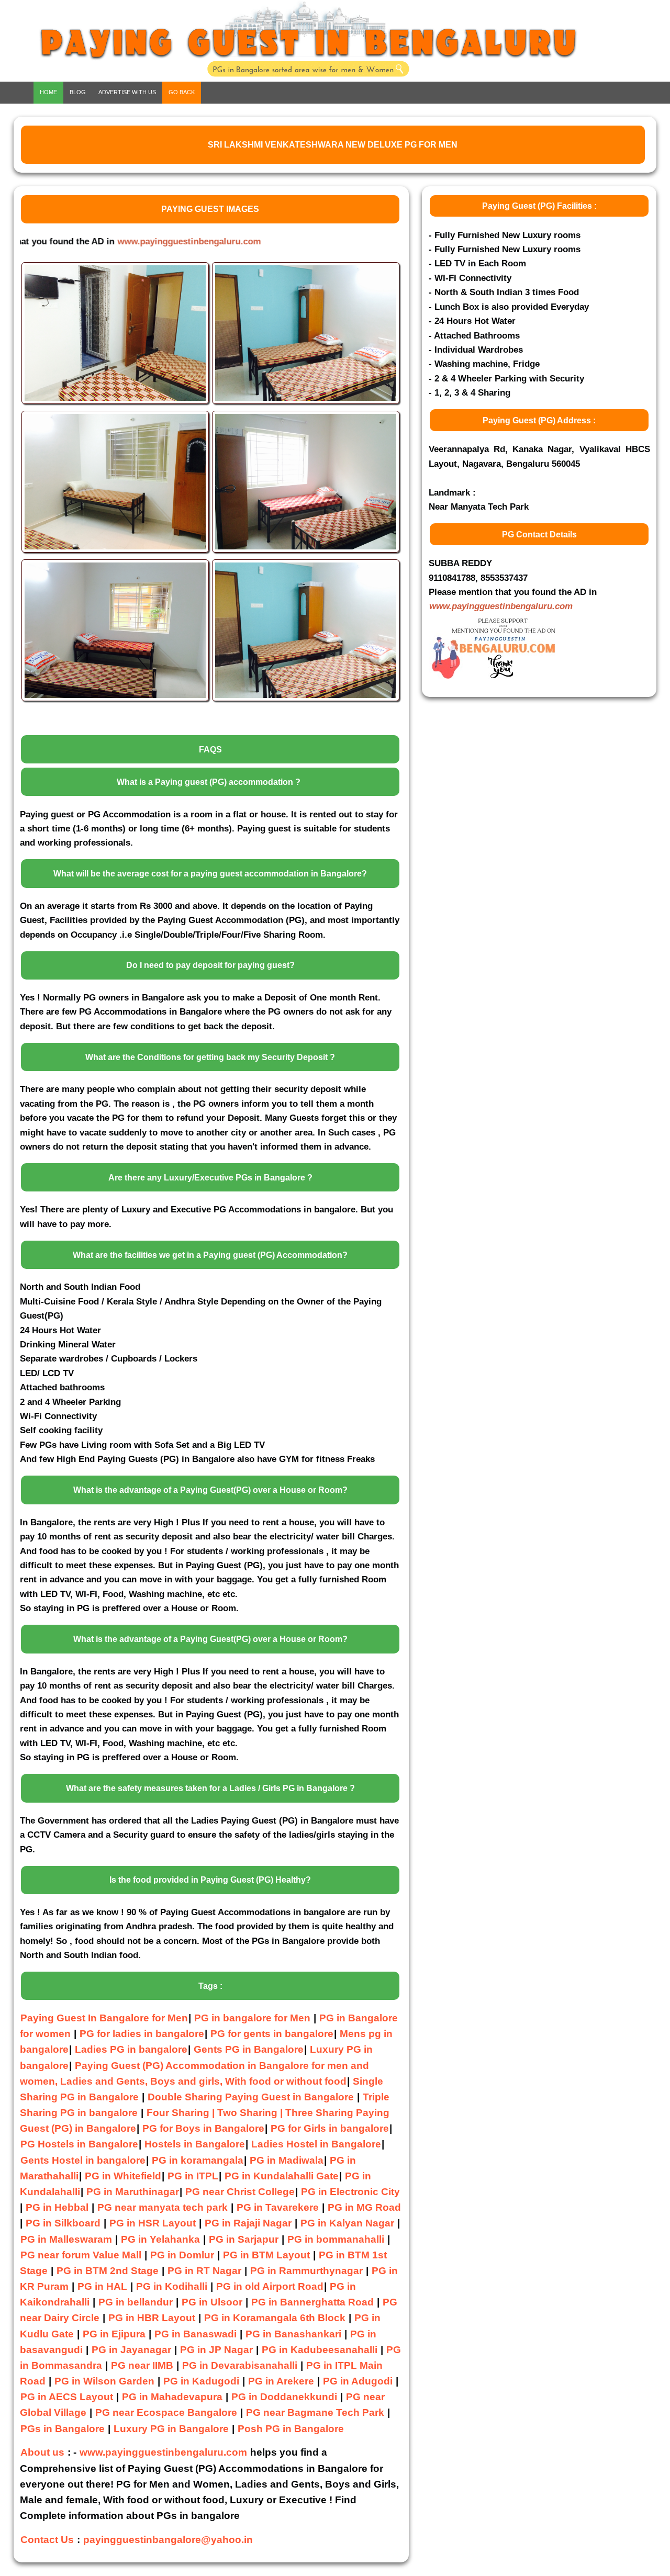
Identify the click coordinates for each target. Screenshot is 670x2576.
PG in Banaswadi (196, 2334)
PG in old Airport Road (270, 2286)
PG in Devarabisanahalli (240, 2365)
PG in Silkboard (63, 2223)
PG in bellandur (136, 2302)
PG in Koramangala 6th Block (275, 2318)
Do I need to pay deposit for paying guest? (210, 965)
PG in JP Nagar (216, 2350)
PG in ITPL (193, 2176)
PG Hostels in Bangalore (79, 2144)
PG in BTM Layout (266, 2255)
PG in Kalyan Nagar (347, 2223)
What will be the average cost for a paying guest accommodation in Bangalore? (210, 874)
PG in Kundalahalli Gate (282, 2176)
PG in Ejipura (114, 2334)
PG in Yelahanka (160, 2239)
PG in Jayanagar (131, 2350)
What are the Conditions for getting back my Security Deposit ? (210, 1057)
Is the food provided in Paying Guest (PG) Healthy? (210, 1880)
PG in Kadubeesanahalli (320, 2350)
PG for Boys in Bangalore (203, 2128)
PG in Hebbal (57, 2207)
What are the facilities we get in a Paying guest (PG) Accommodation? (210, 1255)
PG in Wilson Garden (104, 2381)
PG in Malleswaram (66, 2239)
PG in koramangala (198, 2160)
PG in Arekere (281, 2381)
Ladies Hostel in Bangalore (316, 2144)
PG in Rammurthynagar (306, 2271)
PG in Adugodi (358, 2381)
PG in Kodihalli (172, 2286)
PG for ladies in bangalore (142, 2034)
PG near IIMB (142, 2365)
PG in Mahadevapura (172, 2397)
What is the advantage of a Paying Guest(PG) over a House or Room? (210, 1490)
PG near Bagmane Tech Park (315, 2412)
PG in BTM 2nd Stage (108, 2271)
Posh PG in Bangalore (291, 2429)
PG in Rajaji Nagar (248, 2223)
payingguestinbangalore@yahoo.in (168, 2540)
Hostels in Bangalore (195, 2144)
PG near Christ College (240, 2192)
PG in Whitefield (123, 2176)
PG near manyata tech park (163, 2207)
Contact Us (47, 2540)
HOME (48, 92)
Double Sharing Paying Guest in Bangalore (252, 2097)
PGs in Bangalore (63, 2429)
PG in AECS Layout (67, 2397)
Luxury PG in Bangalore (171, 2429)
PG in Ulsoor (212, 2302)
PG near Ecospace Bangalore (166, 2412)
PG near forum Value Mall (81, 2255)
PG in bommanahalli (336, 2239)
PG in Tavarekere (278, 2207)
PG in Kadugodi (201, 2381)
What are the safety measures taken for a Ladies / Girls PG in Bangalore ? (210, 1788)
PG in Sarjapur (244, 2239)
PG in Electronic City (350, 2192)
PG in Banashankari (293, 2334)
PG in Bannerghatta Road (314, 2302)
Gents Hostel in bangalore (83, 2160)
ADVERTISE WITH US (127, 92)
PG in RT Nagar (204, 2271)
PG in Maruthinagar (133, 2192)
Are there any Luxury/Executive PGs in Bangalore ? (210, 1178)
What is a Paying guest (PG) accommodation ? (209, 782)
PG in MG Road (364, 2207)
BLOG (78, 92)
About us (42, 2452)
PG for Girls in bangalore (330, 2128)
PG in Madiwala (287, 2160)
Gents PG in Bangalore (249, 2049)
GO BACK (182, 92)
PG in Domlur (182, 2255)
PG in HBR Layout (152, 2318)
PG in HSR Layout (153, 2223)
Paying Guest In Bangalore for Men (104, 2018)
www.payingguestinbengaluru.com (119, 241)
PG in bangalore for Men (252, 2018)
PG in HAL (102, 2286)
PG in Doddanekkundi (284, 2397)
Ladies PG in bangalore (131, 2049)
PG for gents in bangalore (272, 2034)
